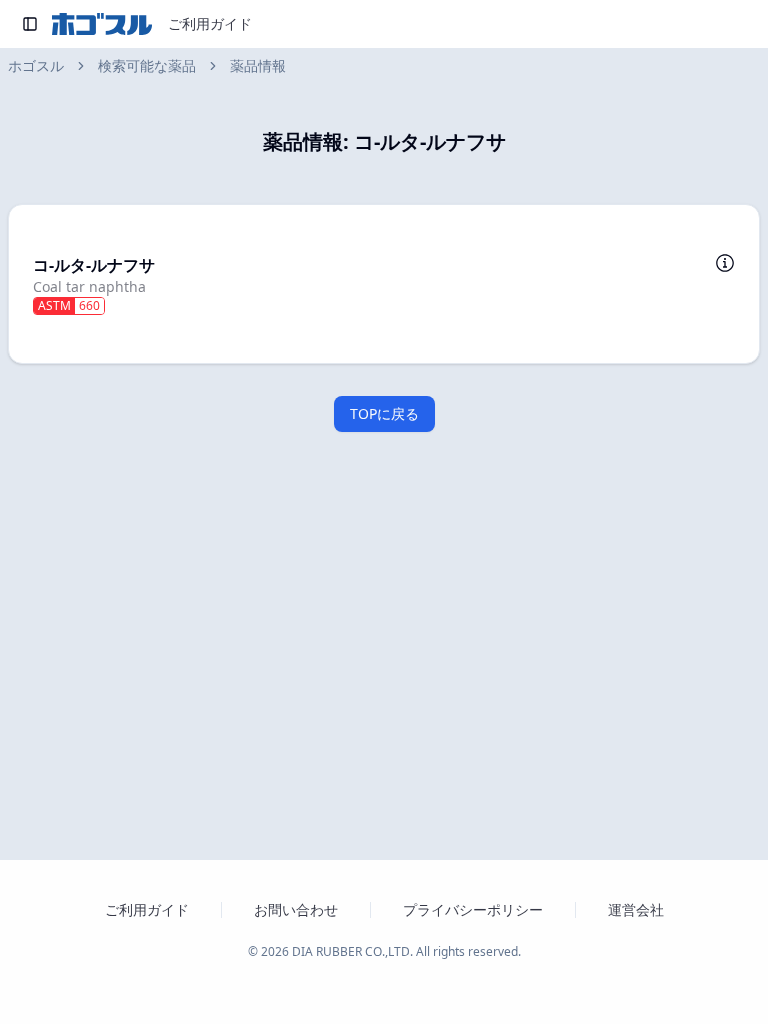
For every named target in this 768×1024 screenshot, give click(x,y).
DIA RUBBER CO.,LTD (351, 951)
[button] (384, 284)
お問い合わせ (296, 909)
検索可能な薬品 (147, 65)
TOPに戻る (384, 413)
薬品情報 (258, 65)
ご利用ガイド (210, 23)
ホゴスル (36, 65)
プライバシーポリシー (473, 909)
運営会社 (636, 909)
